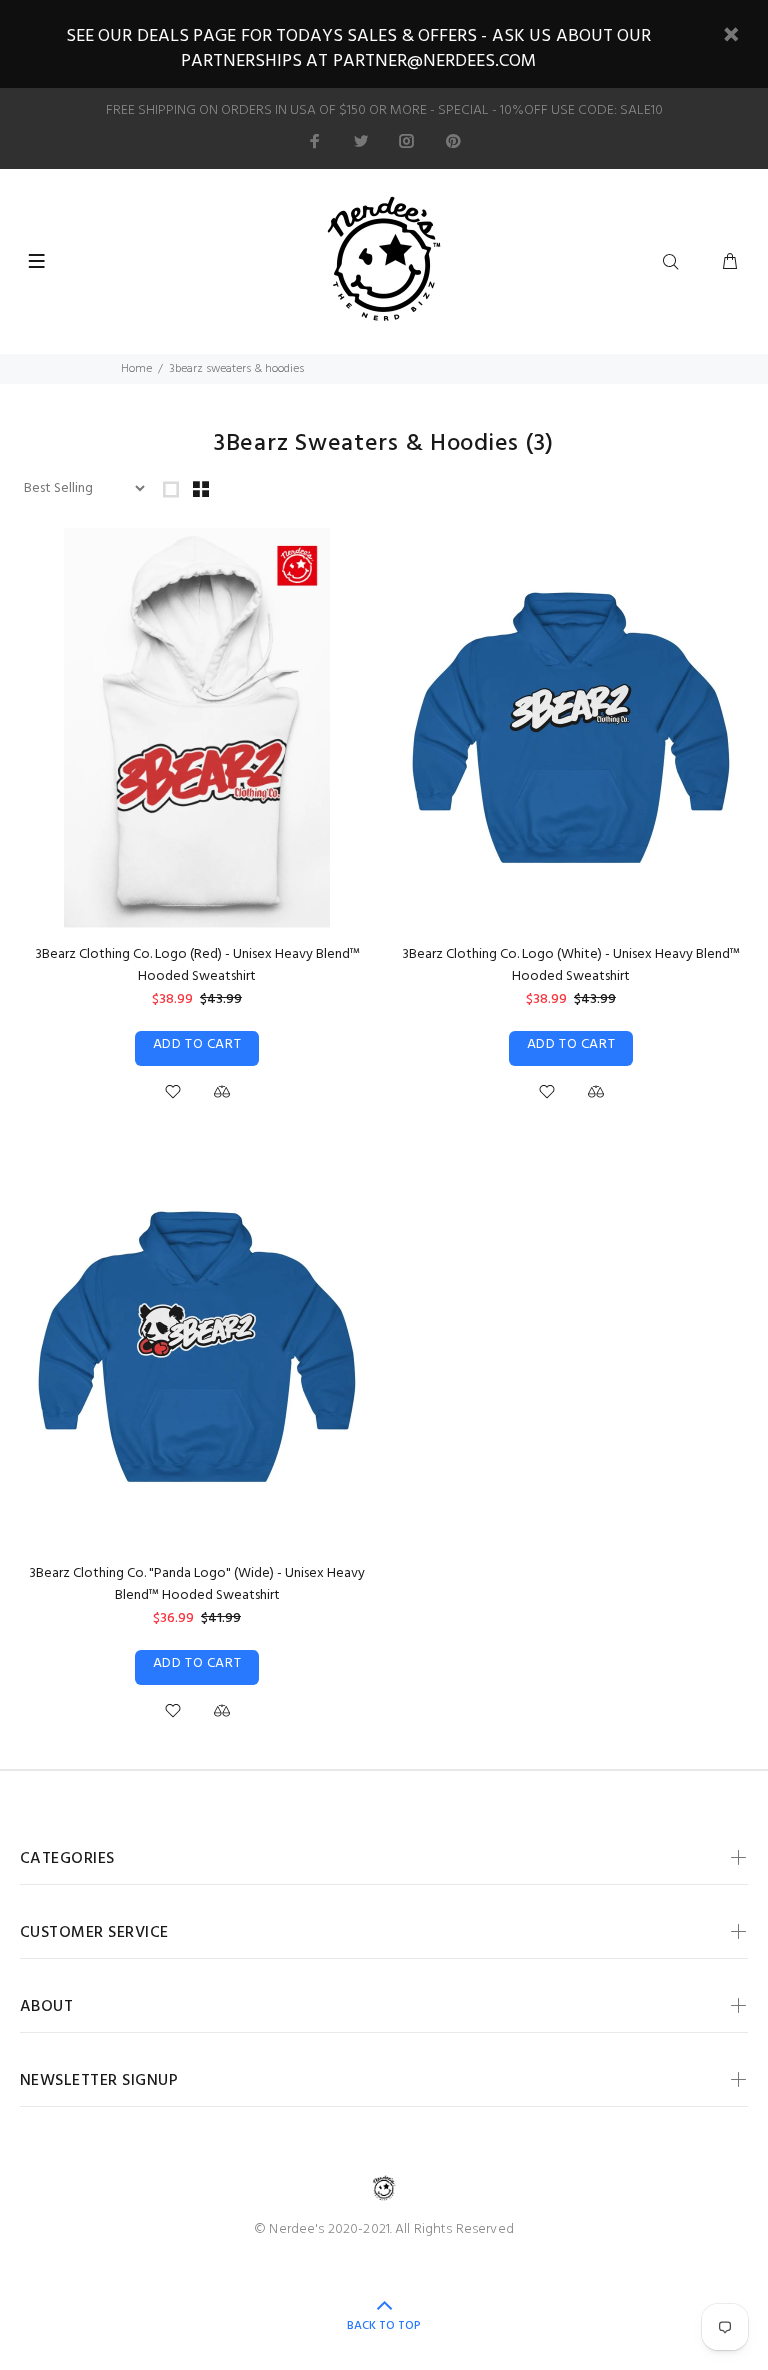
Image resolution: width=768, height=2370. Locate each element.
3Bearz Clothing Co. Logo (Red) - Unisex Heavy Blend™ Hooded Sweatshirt (197, 965)
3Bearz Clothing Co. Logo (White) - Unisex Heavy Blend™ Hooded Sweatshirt (571, 965)
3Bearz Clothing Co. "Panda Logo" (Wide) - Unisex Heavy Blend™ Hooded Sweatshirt (197, 1584)
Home (136, 369)
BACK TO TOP (384, 2326)
